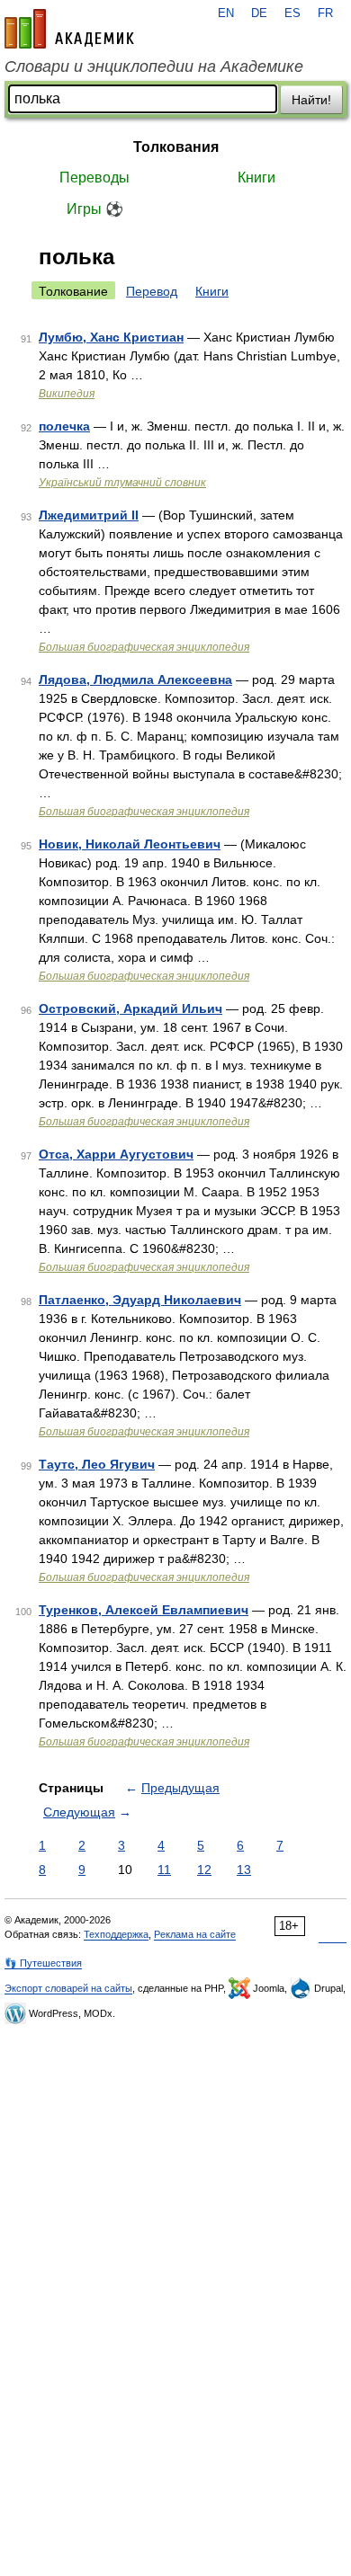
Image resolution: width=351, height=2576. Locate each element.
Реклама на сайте (195, 1934)
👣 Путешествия (43, 1963)
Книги (256, 178)
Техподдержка (116, 1934)
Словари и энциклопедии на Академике (154, 67)
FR (325, 13)
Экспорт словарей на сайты (68, 1988)
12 (204, 1870)
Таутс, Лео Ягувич (97, 1464)
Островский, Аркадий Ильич (130, 1008)
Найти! (311, 100)
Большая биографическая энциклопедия (144, 647)
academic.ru (69, 29)
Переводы (94, 178)
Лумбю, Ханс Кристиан (111, 337)
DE (259, 13)
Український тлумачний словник (122, 483)
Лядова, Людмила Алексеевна (135, 680)
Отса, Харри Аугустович (116, 1154)
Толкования (176, 147)
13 (244, 1870)
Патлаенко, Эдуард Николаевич (140, 1300)
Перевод (152, 291)
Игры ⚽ (95, 209)
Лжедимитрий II (89, 515)
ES (292, 13)
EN (226, 13)
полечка (64, 426)
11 (164, 1870)
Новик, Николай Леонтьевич (130, 844)
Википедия (67, 394)
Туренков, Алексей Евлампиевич (144, 1610)
